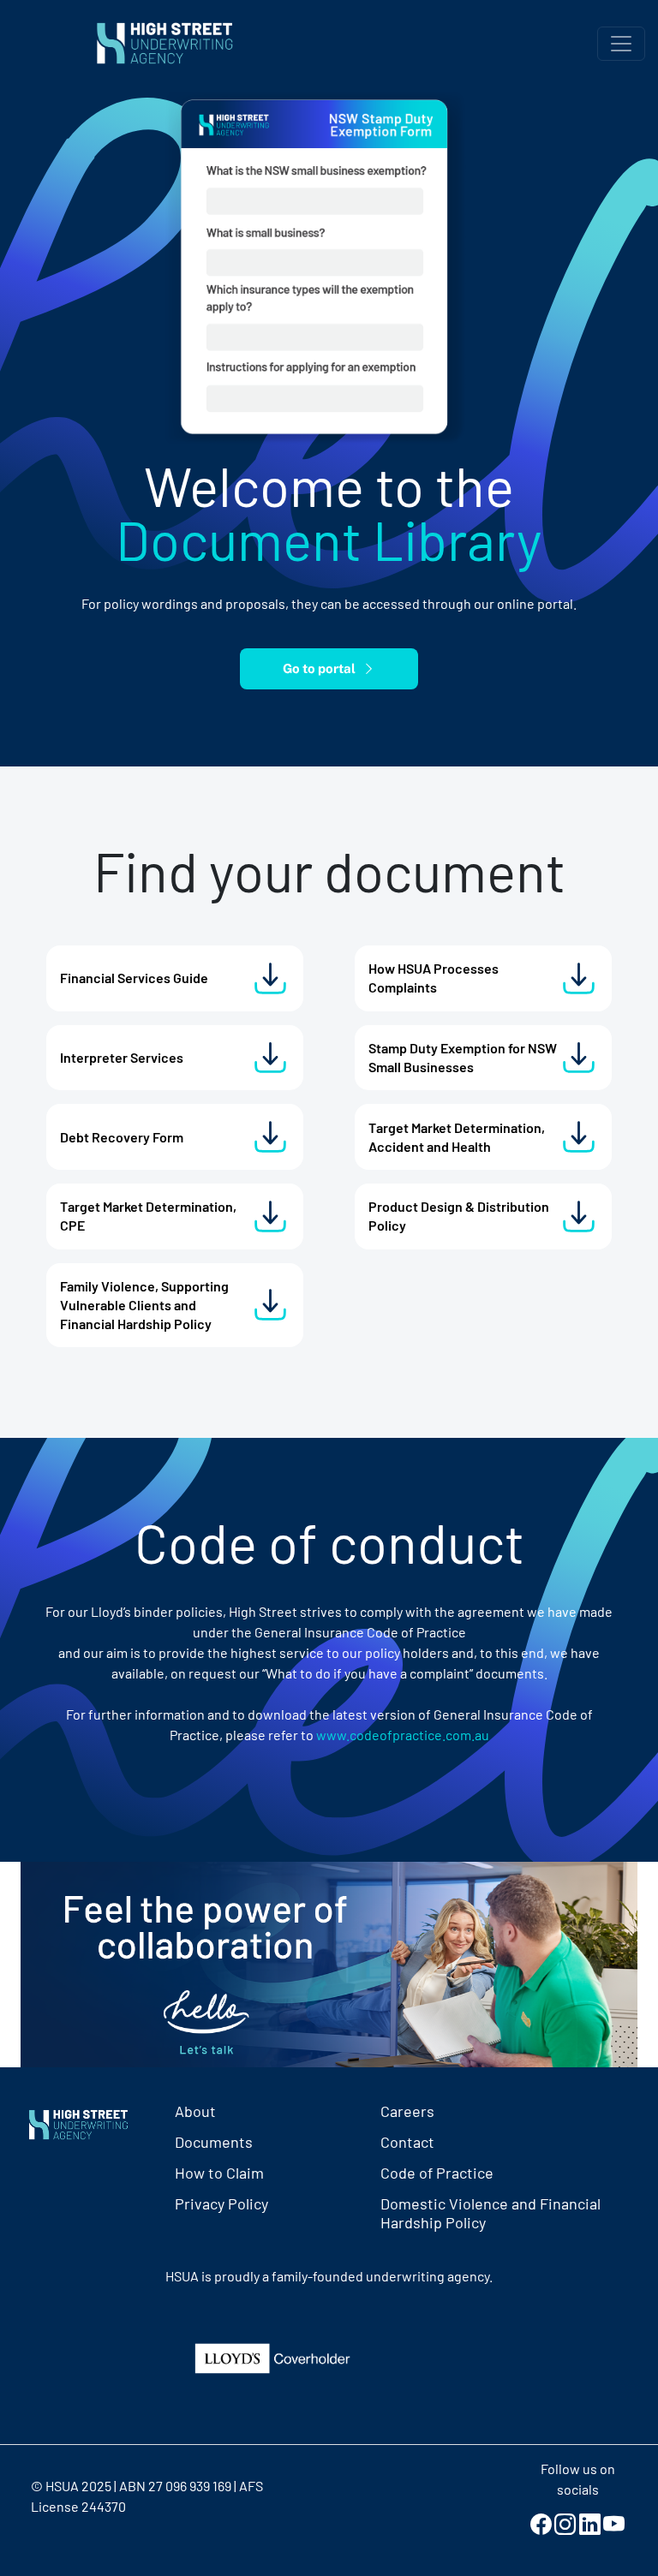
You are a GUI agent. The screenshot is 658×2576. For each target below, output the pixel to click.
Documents (214, 2142)
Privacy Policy (221, 2203)
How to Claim (219, 2173)
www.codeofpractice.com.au (403, 1735)
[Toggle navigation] (621, 44)
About (195, 2111)
